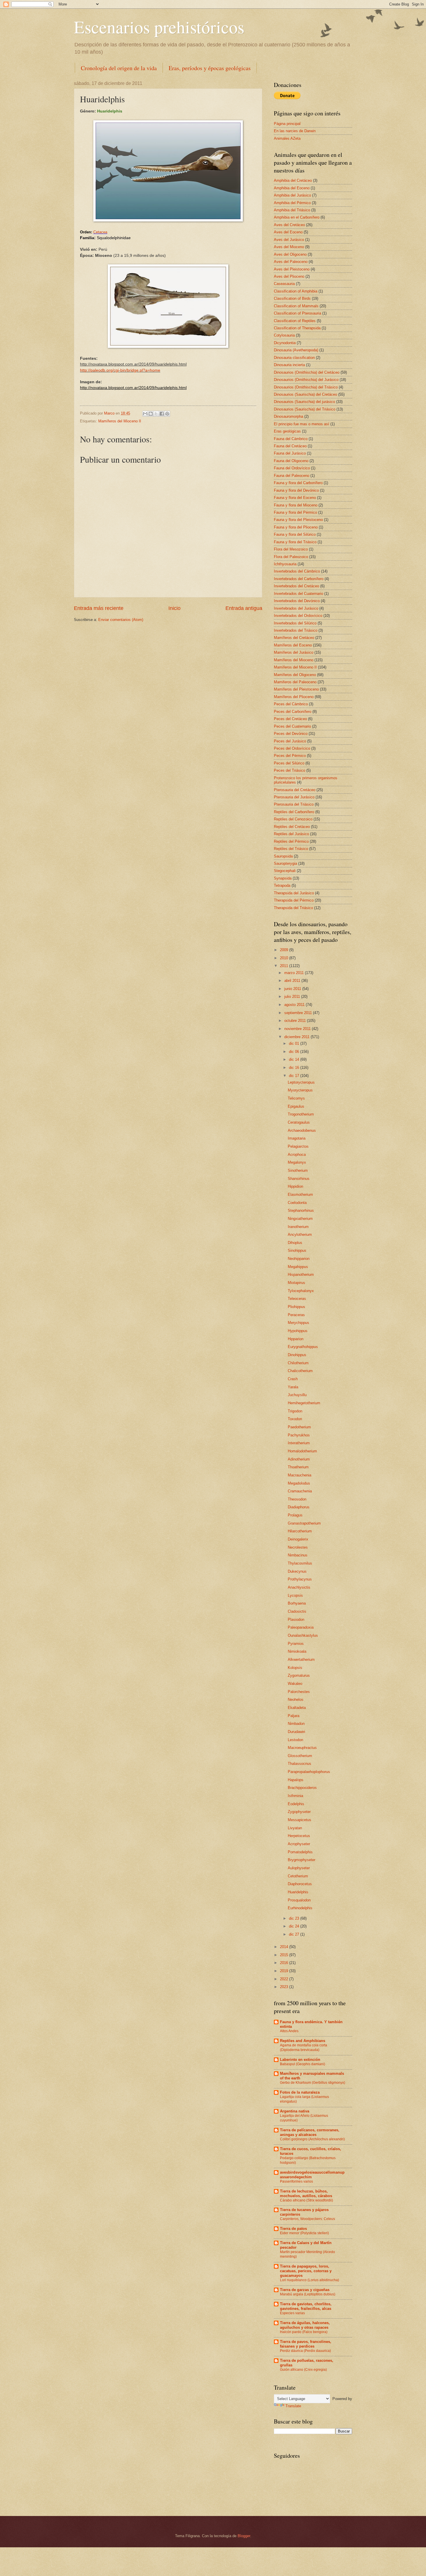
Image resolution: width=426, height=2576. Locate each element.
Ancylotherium (300, 1235)
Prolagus (295, 1515)
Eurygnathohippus (303, 1347)
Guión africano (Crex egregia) (303, 2370)
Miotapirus (296, 1283)
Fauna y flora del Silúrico (295, 534)
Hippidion (295, 1186)
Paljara (294, 1716)
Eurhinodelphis (300, 1908)
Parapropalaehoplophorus (309, 1772)
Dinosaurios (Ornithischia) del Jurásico (306, 380)
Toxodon (295, 1419)
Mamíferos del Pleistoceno (296, 689)
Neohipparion (299, 1259)
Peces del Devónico (291, 734)
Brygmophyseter (302, 1860)
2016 (285, 1963)
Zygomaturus (299, 1675)
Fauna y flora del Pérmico (295, 512)
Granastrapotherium (304, 1523)
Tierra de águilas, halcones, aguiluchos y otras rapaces (305, 2325)
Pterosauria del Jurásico (294, 797)
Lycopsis (295, 1595)
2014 (285, 1947)
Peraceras (296, 1315)
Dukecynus (297, 1571)
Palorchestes (299, 1692)
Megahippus (298, 1267)
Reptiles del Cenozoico (293, 819)
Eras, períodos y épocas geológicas (210, 68)
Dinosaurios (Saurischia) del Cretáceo (305, 394)
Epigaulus (296, 1106)
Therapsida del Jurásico (294, 893)
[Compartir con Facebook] (162, 414)
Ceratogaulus (299, 1122)
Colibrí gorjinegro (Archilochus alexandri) (312, 2139)
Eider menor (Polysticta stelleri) (304, 2233)
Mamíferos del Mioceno (294, 660)
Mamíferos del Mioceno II (120, 421)
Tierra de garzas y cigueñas (305, 2290)
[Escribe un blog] (151, 414)
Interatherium (299, 1443)
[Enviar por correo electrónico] (145, 414)
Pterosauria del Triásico (294, 804)
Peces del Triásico (290, 770)
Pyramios (296, 1644)
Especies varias (292, 2313)
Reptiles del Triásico (291, 849)
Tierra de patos (293, 2229)
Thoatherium (298, 1467)
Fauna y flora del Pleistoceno (298, 520)
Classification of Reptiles (295, 321)
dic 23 (295, 1918)
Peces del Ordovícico (292, 748)
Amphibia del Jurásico (292, 195)
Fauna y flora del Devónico (296, 490)
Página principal (287, 124)
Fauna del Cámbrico (291, 439)
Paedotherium (299, 1427)
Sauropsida (283, 856)
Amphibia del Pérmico (292, 203)
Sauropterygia (285, 863)
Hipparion (296, 1339)
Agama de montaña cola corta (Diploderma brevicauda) (304, 2048)
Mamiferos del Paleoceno (295, 682)
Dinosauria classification (294, 358)
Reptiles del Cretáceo (292, 827)
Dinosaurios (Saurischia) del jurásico (304, 402)
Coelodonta (297, 1203)
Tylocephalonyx (301, 1291)
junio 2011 (293, 989)
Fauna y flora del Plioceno (296, 527)
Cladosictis (297, 1611)
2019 (285, 1971)
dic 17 (295, 1076)
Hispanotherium (301, 1275)
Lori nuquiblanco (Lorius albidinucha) (310, 2280)
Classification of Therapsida (297, 328)
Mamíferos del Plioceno (294, 697)
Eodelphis (296, 1804)
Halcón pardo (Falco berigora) (304, 2332)
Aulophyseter (299, 1868)
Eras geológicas (287, 431)
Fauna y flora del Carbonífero (298, 483)
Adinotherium (299, 1459)
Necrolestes (298, 1547)
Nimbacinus (298, 1555)
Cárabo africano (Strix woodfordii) (306, 2200)
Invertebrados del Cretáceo (296, 586)
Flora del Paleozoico (291, 557)
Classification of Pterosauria (297, 313)
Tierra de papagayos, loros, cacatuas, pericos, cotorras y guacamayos (306, 2271)
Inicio (174, 608)
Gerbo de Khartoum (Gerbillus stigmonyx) (313, 2083)
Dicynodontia (285, 343)
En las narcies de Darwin (295, 131)
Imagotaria (297, 1138)
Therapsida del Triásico (293, 908)
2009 (285, 950)
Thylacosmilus (300, 1563)
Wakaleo (295, 1684)
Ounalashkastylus (303, 1635)
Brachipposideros (302, 1788)
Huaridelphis (298, 1892)
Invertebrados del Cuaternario (298, 594)
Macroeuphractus (302, 1748)
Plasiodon (296, 1619)
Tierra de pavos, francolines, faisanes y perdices (306, 2344)
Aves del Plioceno (289, 276)
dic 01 (295, 1043)
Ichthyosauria (285, 564)
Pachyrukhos (299, 1435)
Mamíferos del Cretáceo (294, 638)
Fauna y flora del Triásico (295, 542)
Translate (293, 2406)
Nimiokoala (297, 1651)
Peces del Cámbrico (291, 704)
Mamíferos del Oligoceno (295, 675)
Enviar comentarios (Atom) (121, 620)
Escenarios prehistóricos (159, 27)
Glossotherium (300, 1756)
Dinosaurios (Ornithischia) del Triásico (306, 387)
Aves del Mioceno (289, 247)
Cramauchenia (300, 1491)
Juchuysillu (297, 1395)
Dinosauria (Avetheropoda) (296, 350)
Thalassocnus (300, 1764)
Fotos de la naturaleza (300, 2092)
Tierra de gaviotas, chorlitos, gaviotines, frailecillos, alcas (306, 2306)
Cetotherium (298, 1876)
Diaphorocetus (300, 1884)
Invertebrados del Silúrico (295, 623)
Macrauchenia (300, 1475)
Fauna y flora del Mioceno (296, 505)
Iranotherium (298, 1227)
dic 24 (295, 1926)
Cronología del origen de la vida (119, 68)
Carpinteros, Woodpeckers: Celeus (307, 2219)
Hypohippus (298, 1331)
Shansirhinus (299, 1179)
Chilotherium (298, 1363)
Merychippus (298, 1323)
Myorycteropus (300, 1090)
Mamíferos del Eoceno (293, 645)
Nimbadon (296, 1724)
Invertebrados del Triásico (296, 630)
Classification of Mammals (296, 306)
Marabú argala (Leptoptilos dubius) (308, 2294)
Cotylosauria (284, 335)
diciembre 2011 (297, 1037)
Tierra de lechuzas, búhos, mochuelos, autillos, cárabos (306, 2193)
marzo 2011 (295, 973)
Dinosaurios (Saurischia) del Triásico (305, 409)
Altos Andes (289, 2031)
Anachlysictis (299, 1587)
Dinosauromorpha (288, 416)
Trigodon (295, 1411)
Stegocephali (285, 871)
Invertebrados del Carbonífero (299, 579)
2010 (285, 958)
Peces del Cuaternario (292, 726)
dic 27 (295, 1934)
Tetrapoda (282, 885)
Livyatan (295, 1828)
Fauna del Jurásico (290, 453)
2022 (285, 1979)
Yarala (293, 1387)
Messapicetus (300, 1820)
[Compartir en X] (156, 414)
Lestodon (295, 1740)
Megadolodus (299, 1483)
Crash (293, 1379)
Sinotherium (298, 1170)
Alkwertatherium (301, 1659)
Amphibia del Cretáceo (293, 180)
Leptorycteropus (301, 1082)
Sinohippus (297, 1250)
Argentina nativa (295, 2111)
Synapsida (283, 878)
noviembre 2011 (298, 1029)
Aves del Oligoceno (290, 254)
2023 (285, 1987)
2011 (285, 966)
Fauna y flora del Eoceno (295, 498)
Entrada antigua (244, 608)
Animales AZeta (287, 138)
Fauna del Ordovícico (292, 468)
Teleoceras (297, 1299)
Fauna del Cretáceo (290, 446)
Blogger (244, 2536)
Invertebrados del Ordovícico (298, 616)
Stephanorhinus (301, 1210)
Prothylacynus (300, 1579)
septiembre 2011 (299, 1013)
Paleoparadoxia (301, 1627)
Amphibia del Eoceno (292, 188)
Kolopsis (295, 1668)
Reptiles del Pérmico (291, 841)
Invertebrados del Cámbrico (297, 571)
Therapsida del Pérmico (294, 900)
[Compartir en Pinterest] (167, 414)
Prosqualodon (299, 1900)
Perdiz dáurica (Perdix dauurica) (305, 2351)
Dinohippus (297, 1355)
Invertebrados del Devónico (297, 601)
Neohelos (296, 1700)
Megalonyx (297, 1162)
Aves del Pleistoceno (292, 269)
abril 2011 (293, 981)
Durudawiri (296, 1732)
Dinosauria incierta (289, 365)
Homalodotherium (302, 1451)
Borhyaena (297, 1603)
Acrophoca (297, 1155)
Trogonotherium (301, 1114)
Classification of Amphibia (296, 291)
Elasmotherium (300, 1195)
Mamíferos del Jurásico (294, 652)
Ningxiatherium (300, 1219)
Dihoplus (295, 1243)
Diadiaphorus (299, 1507)
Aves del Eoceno (288, 232)
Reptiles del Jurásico (291, 834)
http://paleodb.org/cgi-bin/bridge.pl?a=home (120, 370)
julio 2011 (293, 997)
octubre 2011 (296, 1021)
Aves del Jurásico (289, 240)
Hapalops (296, 1780)
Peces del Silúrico (289, 763)
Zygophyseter (299, 1812)
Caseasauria (284, 284)
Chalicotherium (300, 1371)
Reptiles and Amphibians (303, 2041)
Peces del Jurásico (290, 741)
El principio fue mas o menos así (302, 424)
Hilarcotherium (300, 1531)
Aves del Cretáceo (289, 225)
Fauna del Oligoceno (291, 461)
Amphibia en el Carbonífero (297, 217)
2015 (285, 1955)
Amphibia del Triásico (292, 210)
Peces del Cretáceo (290, 719)
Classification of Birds (292, 298)
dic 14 (295, 1059)
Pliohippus (296, 1307)
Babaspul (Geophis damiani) (303, 2064)
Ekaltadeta (297, 1708)
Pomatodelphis (300, 1852)
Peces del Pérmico (290, 756)
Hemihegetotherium (304, 1403)
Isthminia (295, 1796)
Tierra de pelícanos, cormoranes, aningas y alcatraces (310, 2132)
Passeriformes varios (296, 2181)
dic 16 (295, 1068)
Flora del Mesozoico (291, 549)
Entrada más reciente (99, 608)
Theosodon (297, 1499)
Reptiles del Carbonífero (294, 812)
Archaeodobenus (302, 1130)
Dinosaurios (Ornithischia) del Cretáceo (307, 372)
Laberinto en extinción (300, 2060)
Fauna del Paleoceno (292, 476)
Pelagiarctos (298, 1146)
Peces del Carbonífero (293, 712)
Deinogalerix (298, 1539)
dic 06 (295, 1052)
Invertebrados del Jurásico (296, 608)
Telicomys (296, 1098)
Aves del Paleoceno (291, 262)
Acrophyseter (299, 1844)
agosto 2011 (295, 1005)
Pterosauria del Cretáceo (295, 790)
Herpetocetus (299, 1836)
